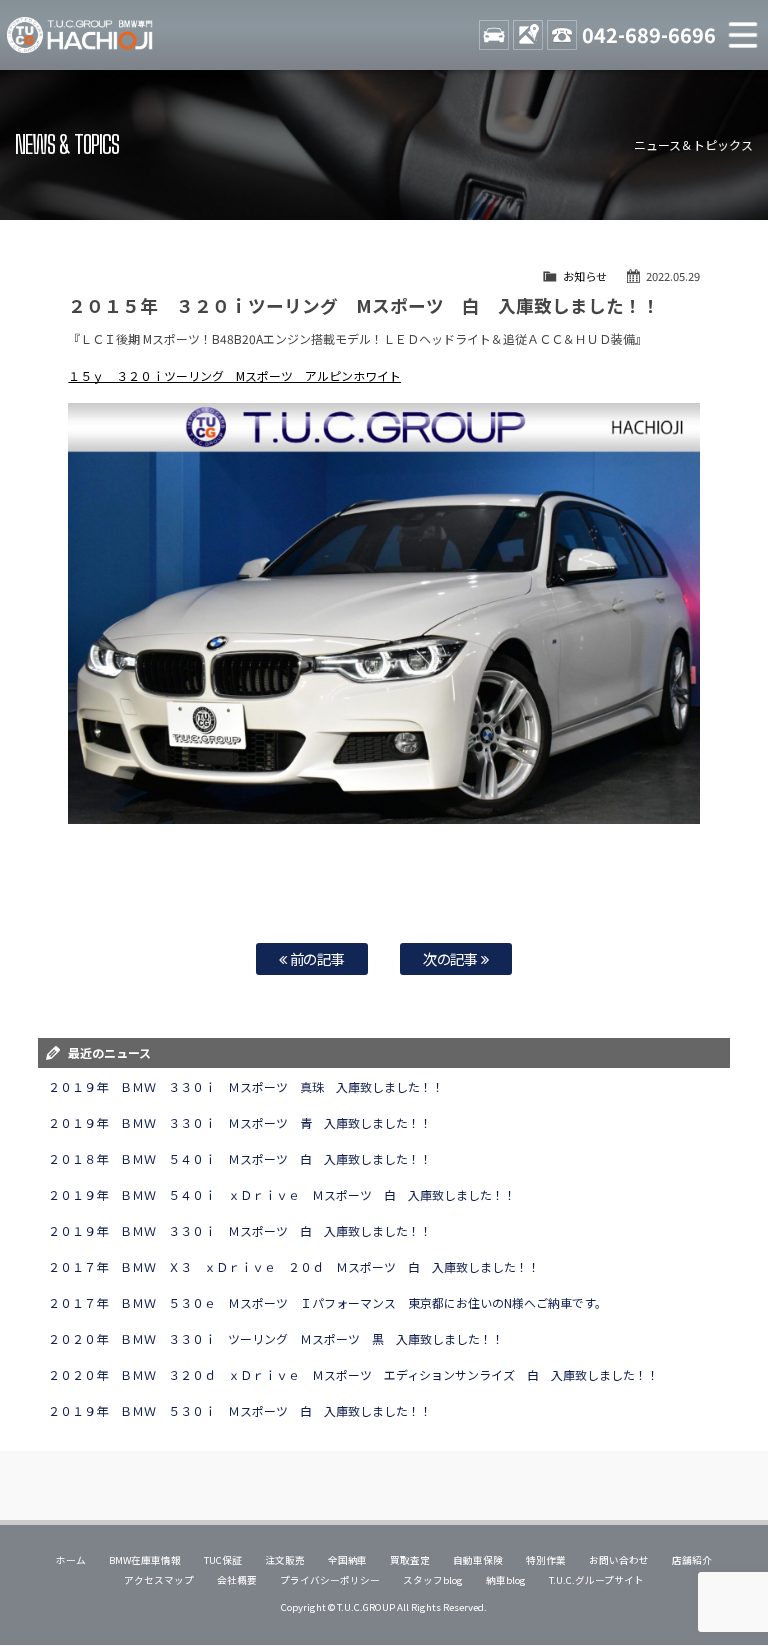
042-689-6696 (649, 34)
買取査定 (410, 1560)
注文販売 (285, 1560)
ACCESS (528, 35)
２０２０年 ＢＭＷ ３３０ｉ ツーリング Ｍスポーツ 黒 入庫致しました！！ (276, 1338)
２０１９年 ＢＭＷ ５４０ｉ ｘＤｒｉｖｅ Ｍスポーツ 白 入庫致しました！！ (282, 1194)
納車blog (506, 1580)
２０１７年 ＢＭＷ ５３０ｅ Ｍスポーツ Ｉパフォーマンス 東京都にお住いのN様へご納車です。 (327, 1302)
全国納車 (348, 1560)
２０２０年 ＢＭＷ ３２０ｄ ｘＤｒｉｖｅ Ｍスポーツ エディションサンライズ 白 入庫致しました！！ (353, 1374)
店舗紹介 (692, 1560)
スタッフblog (433, 1580)
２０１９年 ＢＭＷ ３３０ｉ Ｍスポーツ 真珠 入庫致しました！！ (246, 1086)
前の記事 (316, 958)
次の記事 (452, 958)
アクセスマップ (159, 1580)
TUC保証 (223, 1560)
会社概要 (237, 1580)
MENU (743, 35)
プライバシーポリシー (330, 1580)
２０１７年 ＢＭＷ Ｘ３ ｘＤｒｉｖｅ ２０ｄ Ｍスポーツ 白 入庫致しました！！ (294, 1266)
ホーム (71, 1560)
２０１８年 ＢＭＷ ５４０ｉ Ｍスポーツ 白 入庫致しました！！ (240, 1158)
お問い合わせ (619, 1560)
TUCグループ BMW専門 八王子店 (80, 35)
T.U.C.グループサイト (596, 1580)
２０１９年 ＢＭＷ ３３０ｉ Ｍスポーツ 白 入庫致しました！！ (240, 1230)
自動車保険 (478, 1560)
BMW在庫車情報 (145, 1560)
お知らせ (585, 276)
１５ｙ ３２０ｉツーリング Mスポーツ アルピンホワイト (234, 375)
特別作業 (546, 1560)
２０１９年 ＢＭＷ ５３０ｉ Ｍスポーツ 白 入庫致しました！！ (240, 1410)
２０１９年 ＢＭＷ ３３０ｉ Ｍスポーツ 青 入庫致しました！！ (240, 1122)
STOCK (494, 35)
